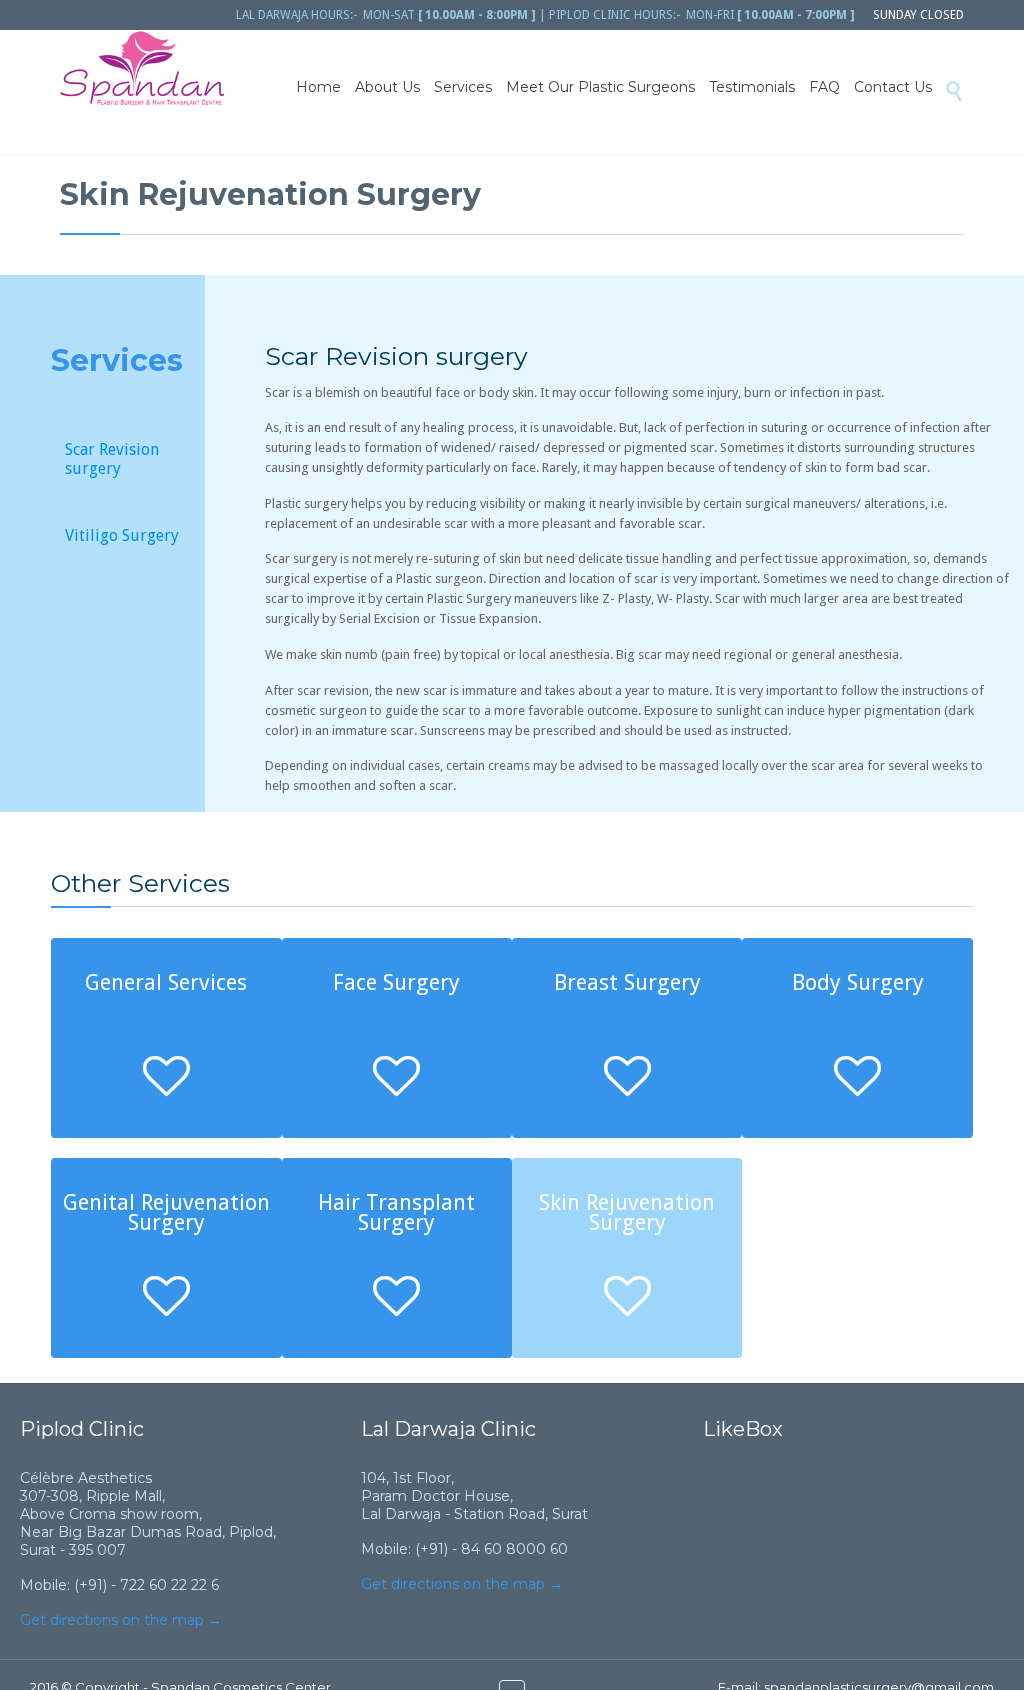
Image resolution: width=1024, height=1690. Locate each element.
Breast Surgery (627, 982)
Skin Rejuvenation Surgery (627, 1212)
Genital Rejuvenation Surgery (166, 1212)
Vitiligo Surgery (122, 535)
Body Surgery (858, 982)
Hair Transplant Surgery (396, 1212)
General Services (166, 982)
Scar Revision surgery (112, 459)
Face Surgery (396, 982)
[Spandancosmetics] (142, 69)
